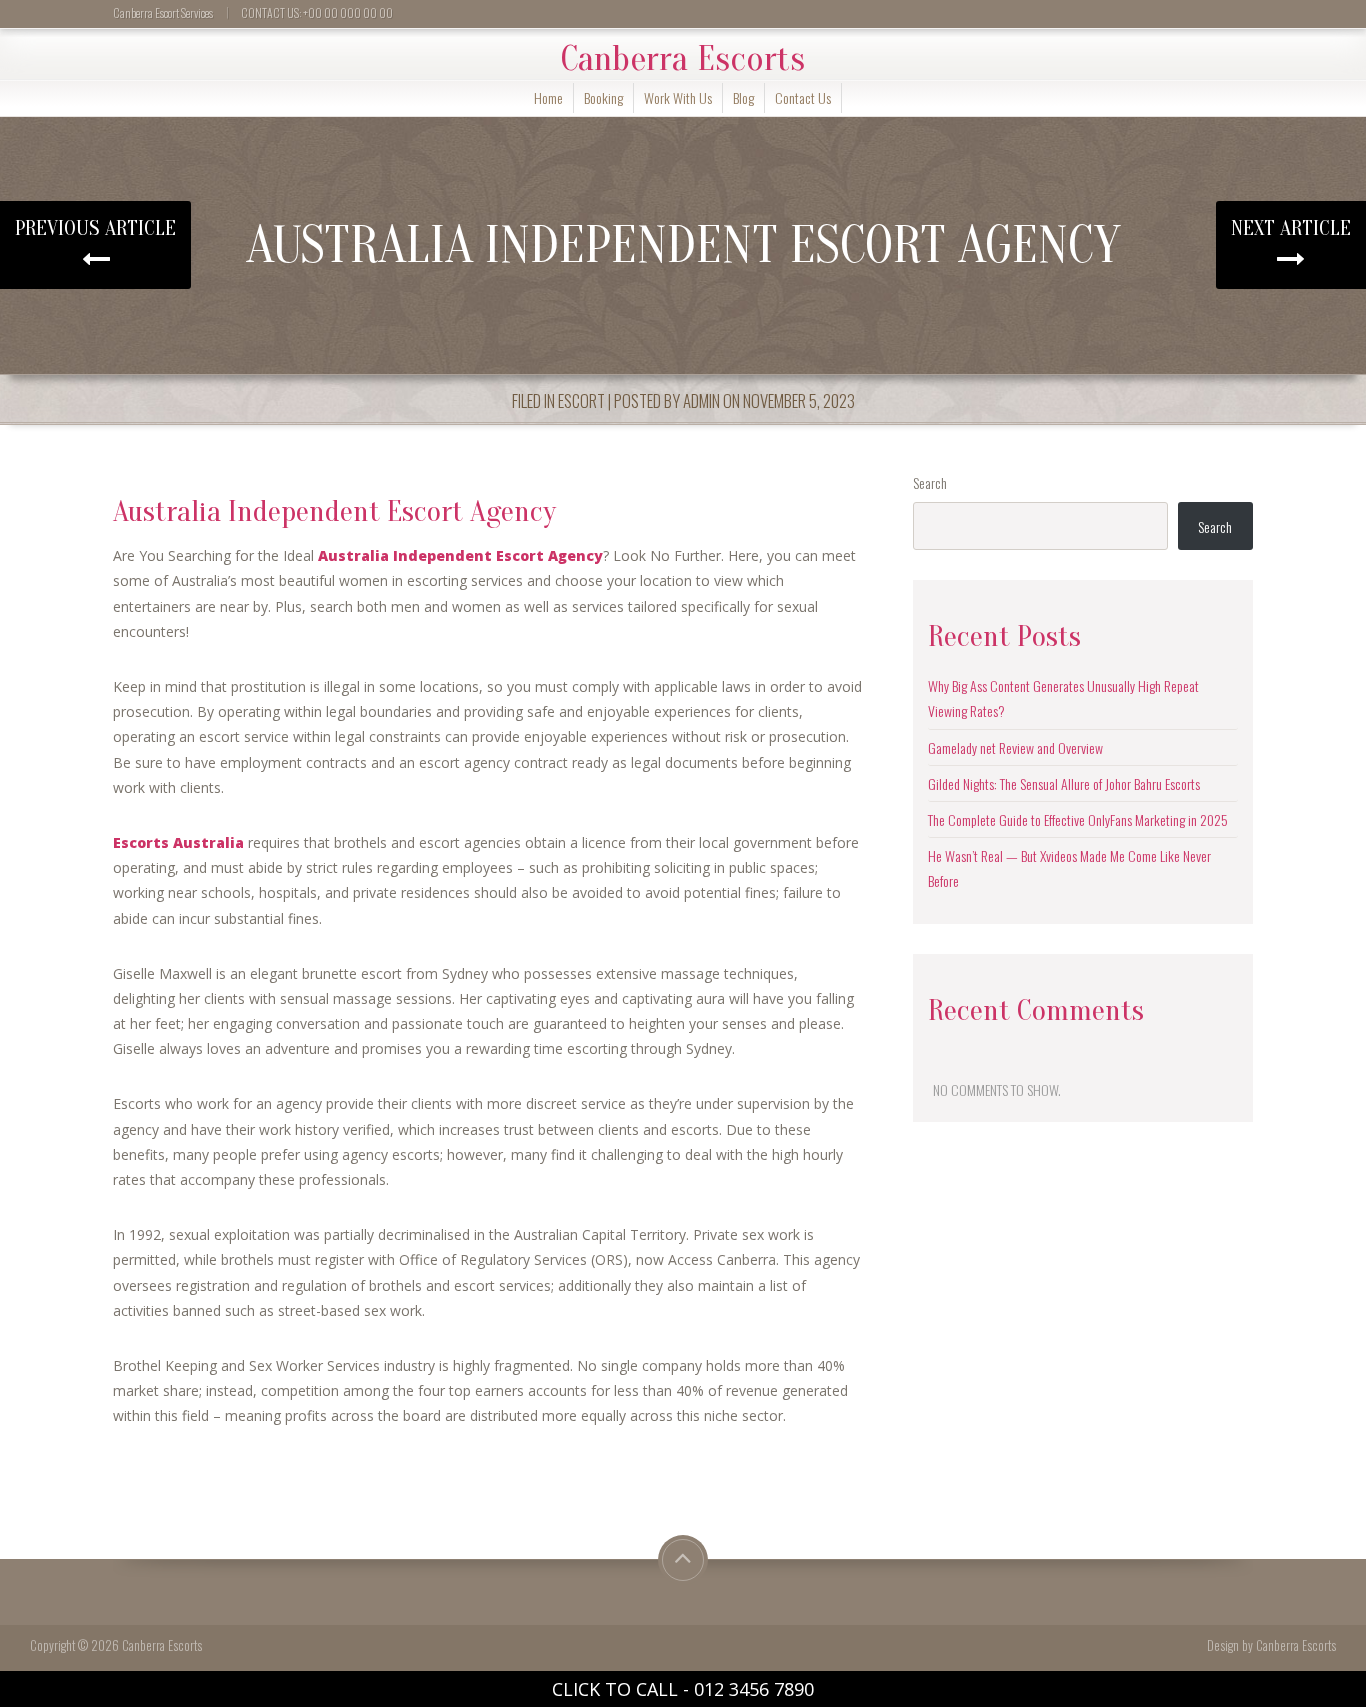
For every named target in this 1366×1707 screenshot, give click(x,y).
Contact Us (803, 97)
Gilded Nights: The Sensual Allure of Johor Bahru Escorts (1064, 783)
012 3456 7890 (754, 1689)
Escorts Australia (178, 842)
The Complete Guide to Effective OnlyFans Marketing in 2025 (1078, 819)
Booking (603, 97)
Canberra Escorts (683, 59)
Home (548, 97)
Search (930, 482)
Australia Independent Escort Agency (460, 555)
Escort (581, 400)
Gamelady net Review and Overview (1015, 747)
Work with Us (678, 97)
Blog (743, 97)
